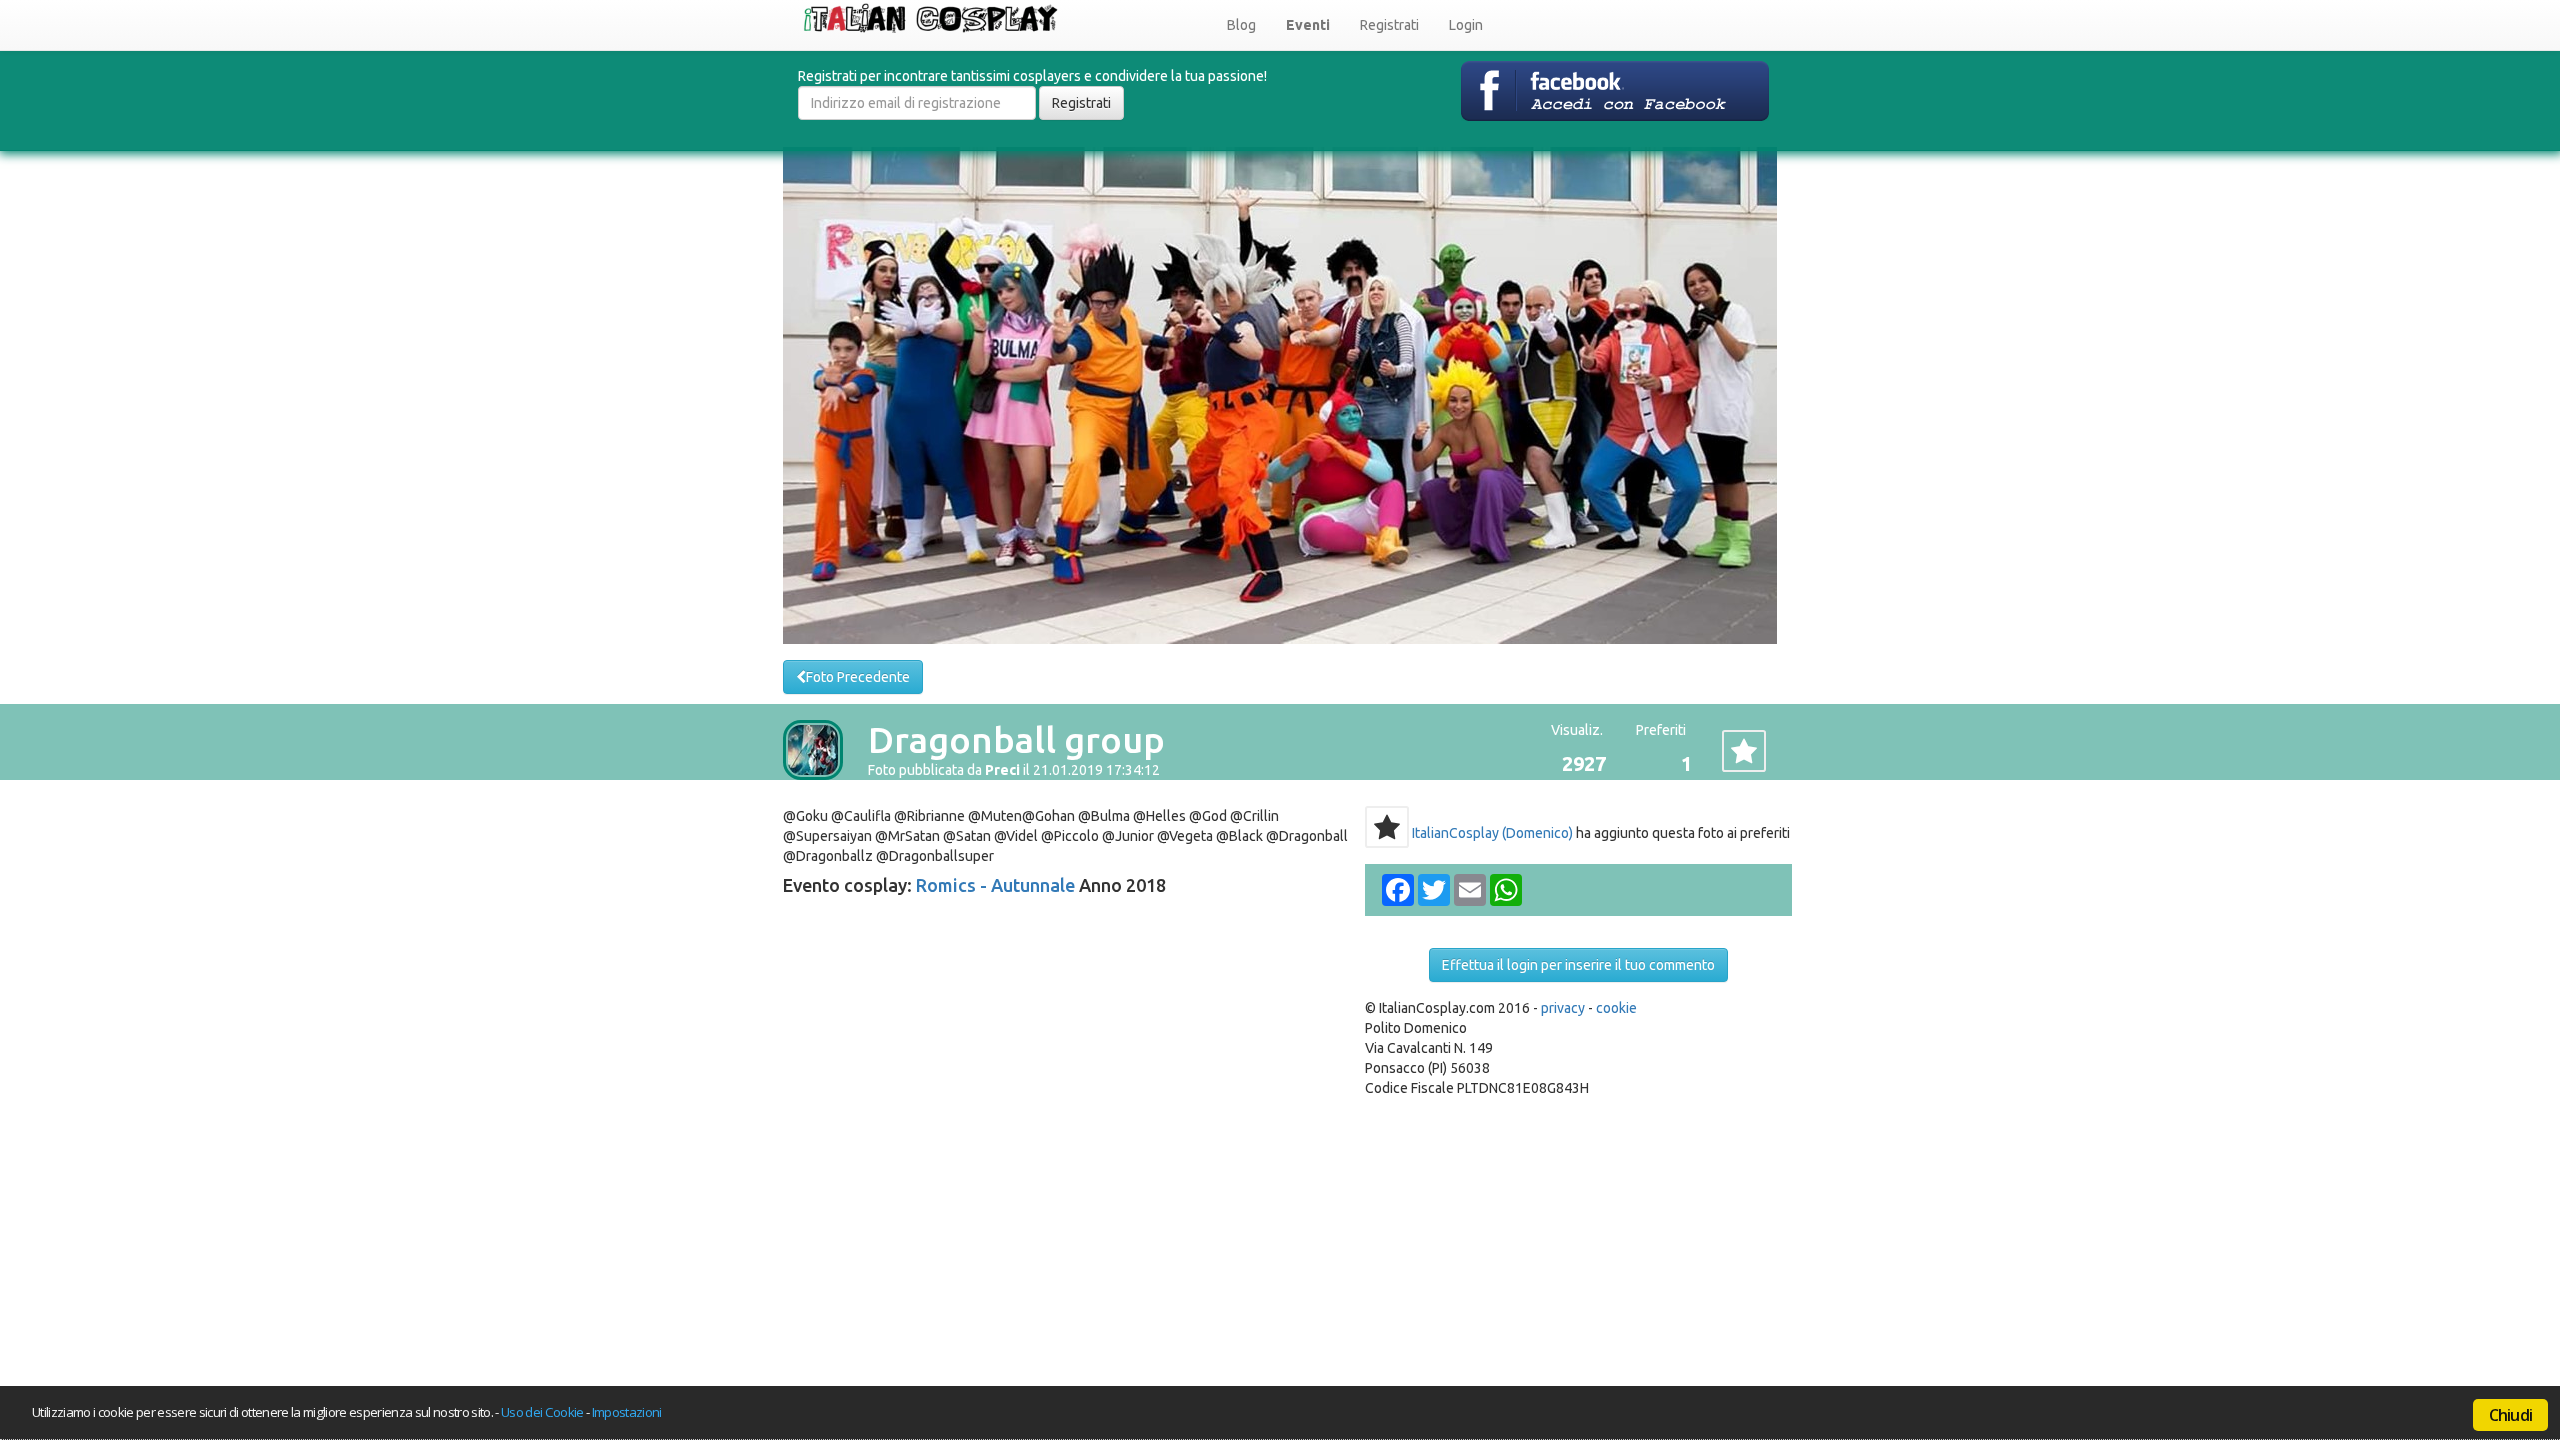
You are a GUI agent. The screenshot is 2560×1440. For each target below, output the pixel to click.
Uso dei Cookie (542, 1412)
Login (1466, 25)
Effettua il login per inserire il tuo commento (1578, 965)
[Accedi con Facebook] (1615, 90)
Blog (1241, 25)
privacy (1563, 1008)
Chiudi (2510, 1415)
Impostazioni (627, 1412)
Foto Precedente (858, 677)
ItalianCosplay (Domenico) (1492, 833)
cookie (1616, 1008)
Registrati (1389, 25)
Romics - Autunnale (995, 885)
